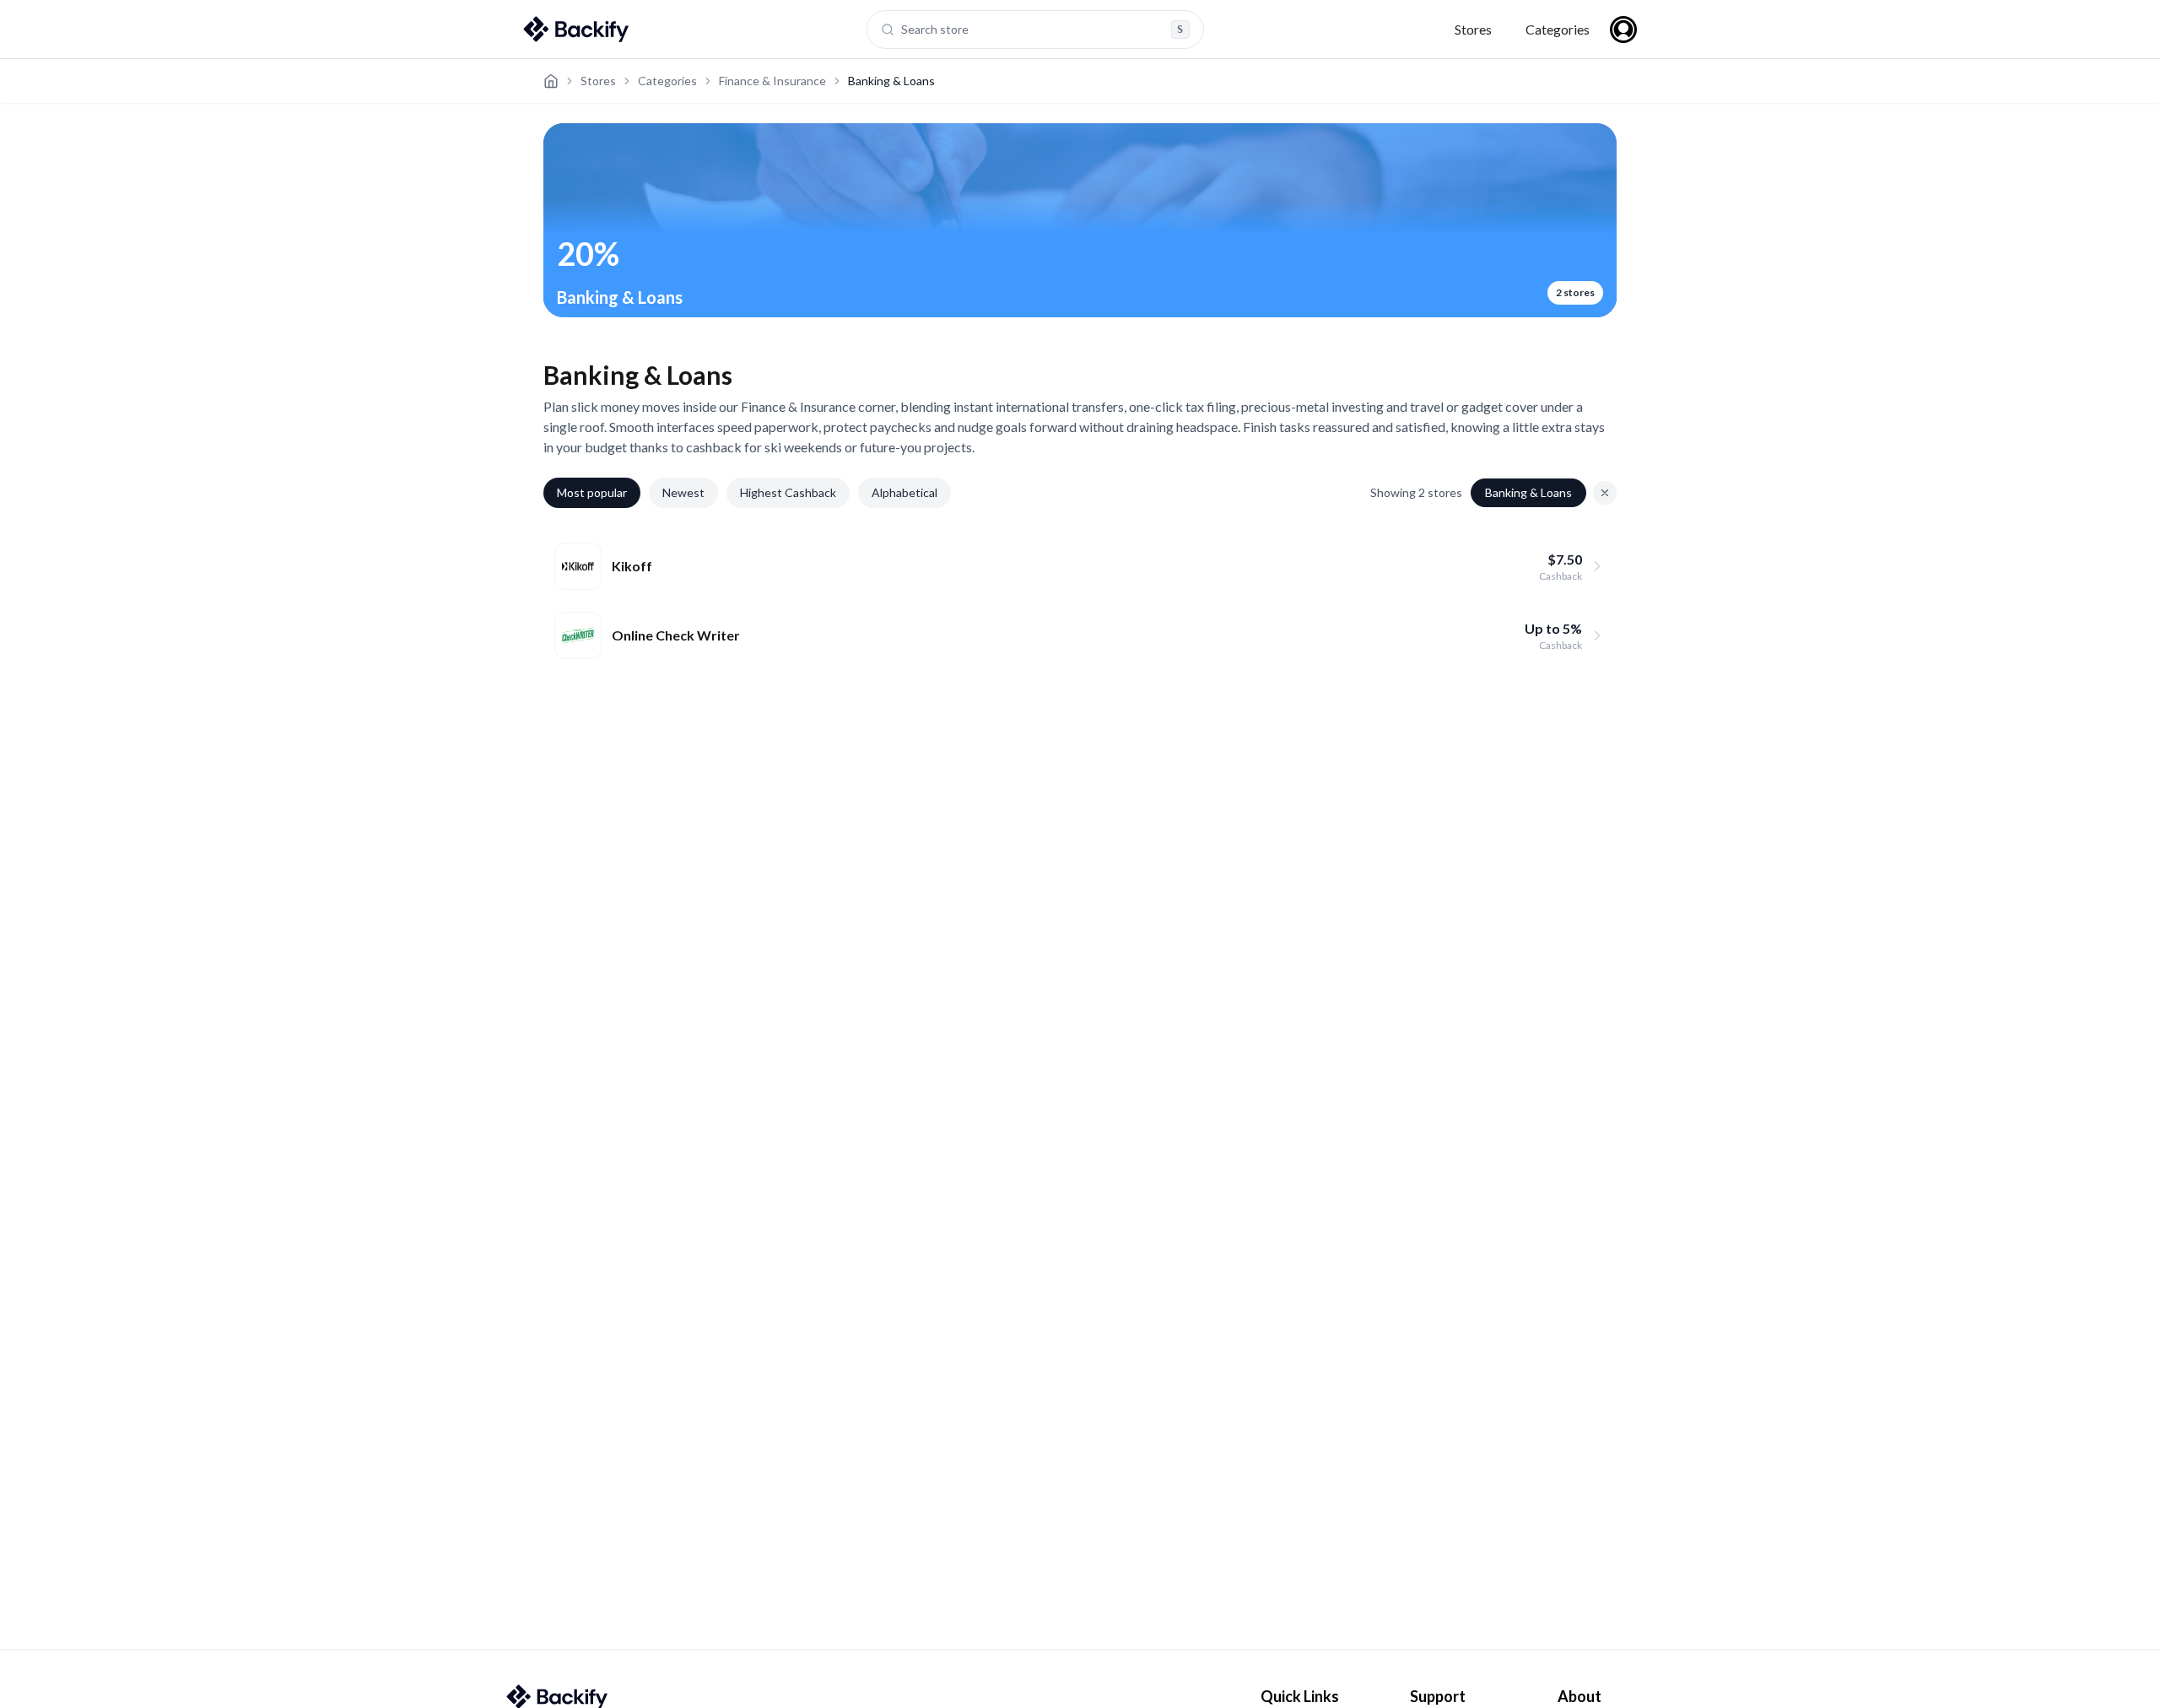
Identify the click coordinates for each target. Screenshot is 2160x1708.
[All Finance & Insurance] (1605, 493)
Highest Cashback (788, 492)
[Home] (551, 81)
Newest (683, 492)
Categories (1558, 29)
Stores (1473, 29)
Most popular (592, 492)
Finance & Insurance (772, 81)
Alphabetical (904, 492)
